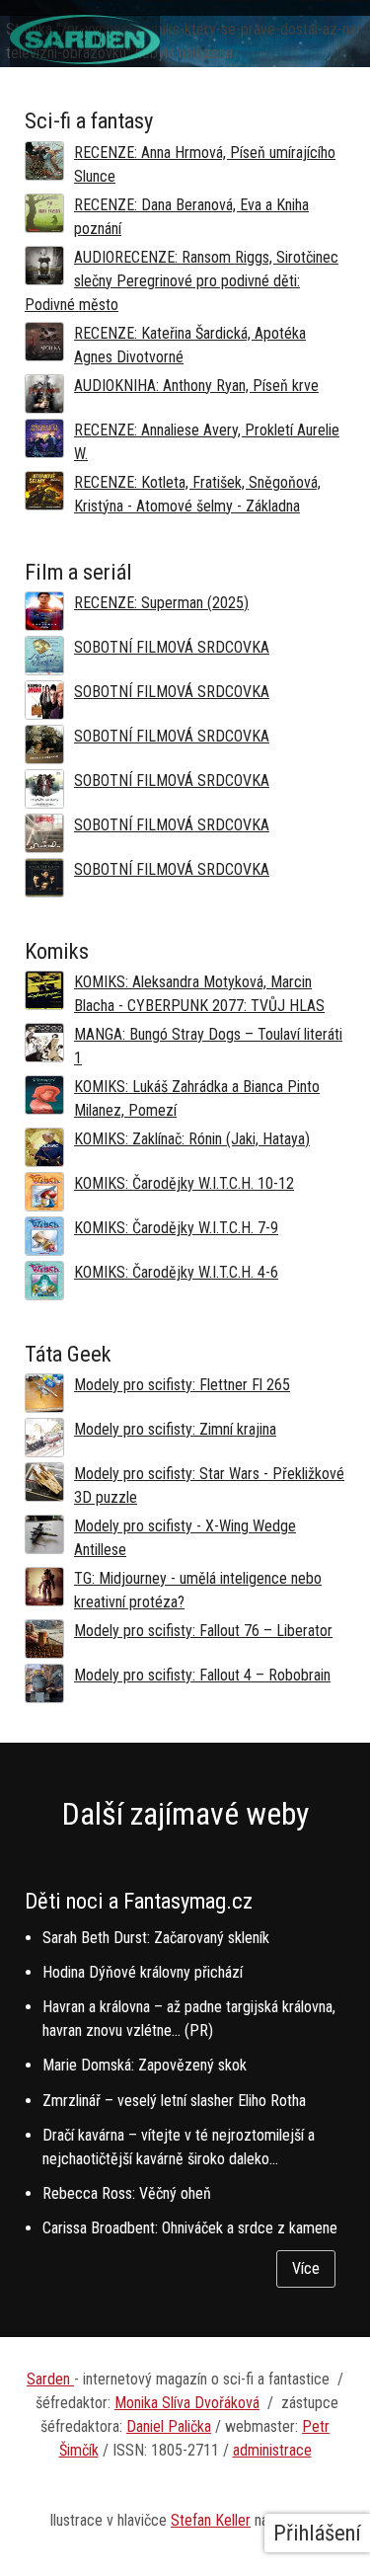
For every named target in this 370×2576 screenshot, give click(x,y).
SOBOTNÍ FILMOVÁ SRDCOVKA (172, 647)
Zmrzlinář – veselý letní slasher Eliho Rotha (174, 2101)
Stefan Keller (211, 2520)
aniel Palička (174, 2426)
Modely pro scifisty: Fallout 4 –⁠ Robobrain (202, 1675)
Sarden (50, 2379)
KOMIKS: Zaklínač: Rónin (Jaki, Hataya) (192, 1139)
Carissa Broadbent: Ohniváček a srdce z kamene (190, 2228)
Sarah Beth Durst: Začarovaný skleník (156, 1938)
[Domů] (85, 59)
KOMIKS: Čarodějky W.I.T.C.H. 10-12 (184, 1183)
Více (306, 2268)
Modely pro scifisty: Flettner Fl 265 (182, 1385)
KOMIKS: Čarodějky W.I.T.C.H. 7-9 (176, 1228)
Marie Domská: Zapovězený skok (145, 2065)
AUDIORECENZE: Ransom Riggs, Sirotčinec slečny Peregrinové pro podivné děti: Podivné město (182, 281)
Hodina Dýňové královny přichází (143, 1972)
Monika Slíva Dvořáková (187, 2403)
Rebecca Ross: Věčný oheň (127, 2193)
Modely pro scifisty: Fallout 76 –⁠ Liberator (203, 1631)
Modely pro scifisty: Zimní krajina (175, 1429)
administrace (272, 2450)
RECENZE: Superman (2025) (161, 603)
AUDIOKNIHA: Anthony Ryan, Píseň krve (196, 386)
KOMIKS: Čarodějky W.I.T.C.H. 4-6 (176, 1272)
